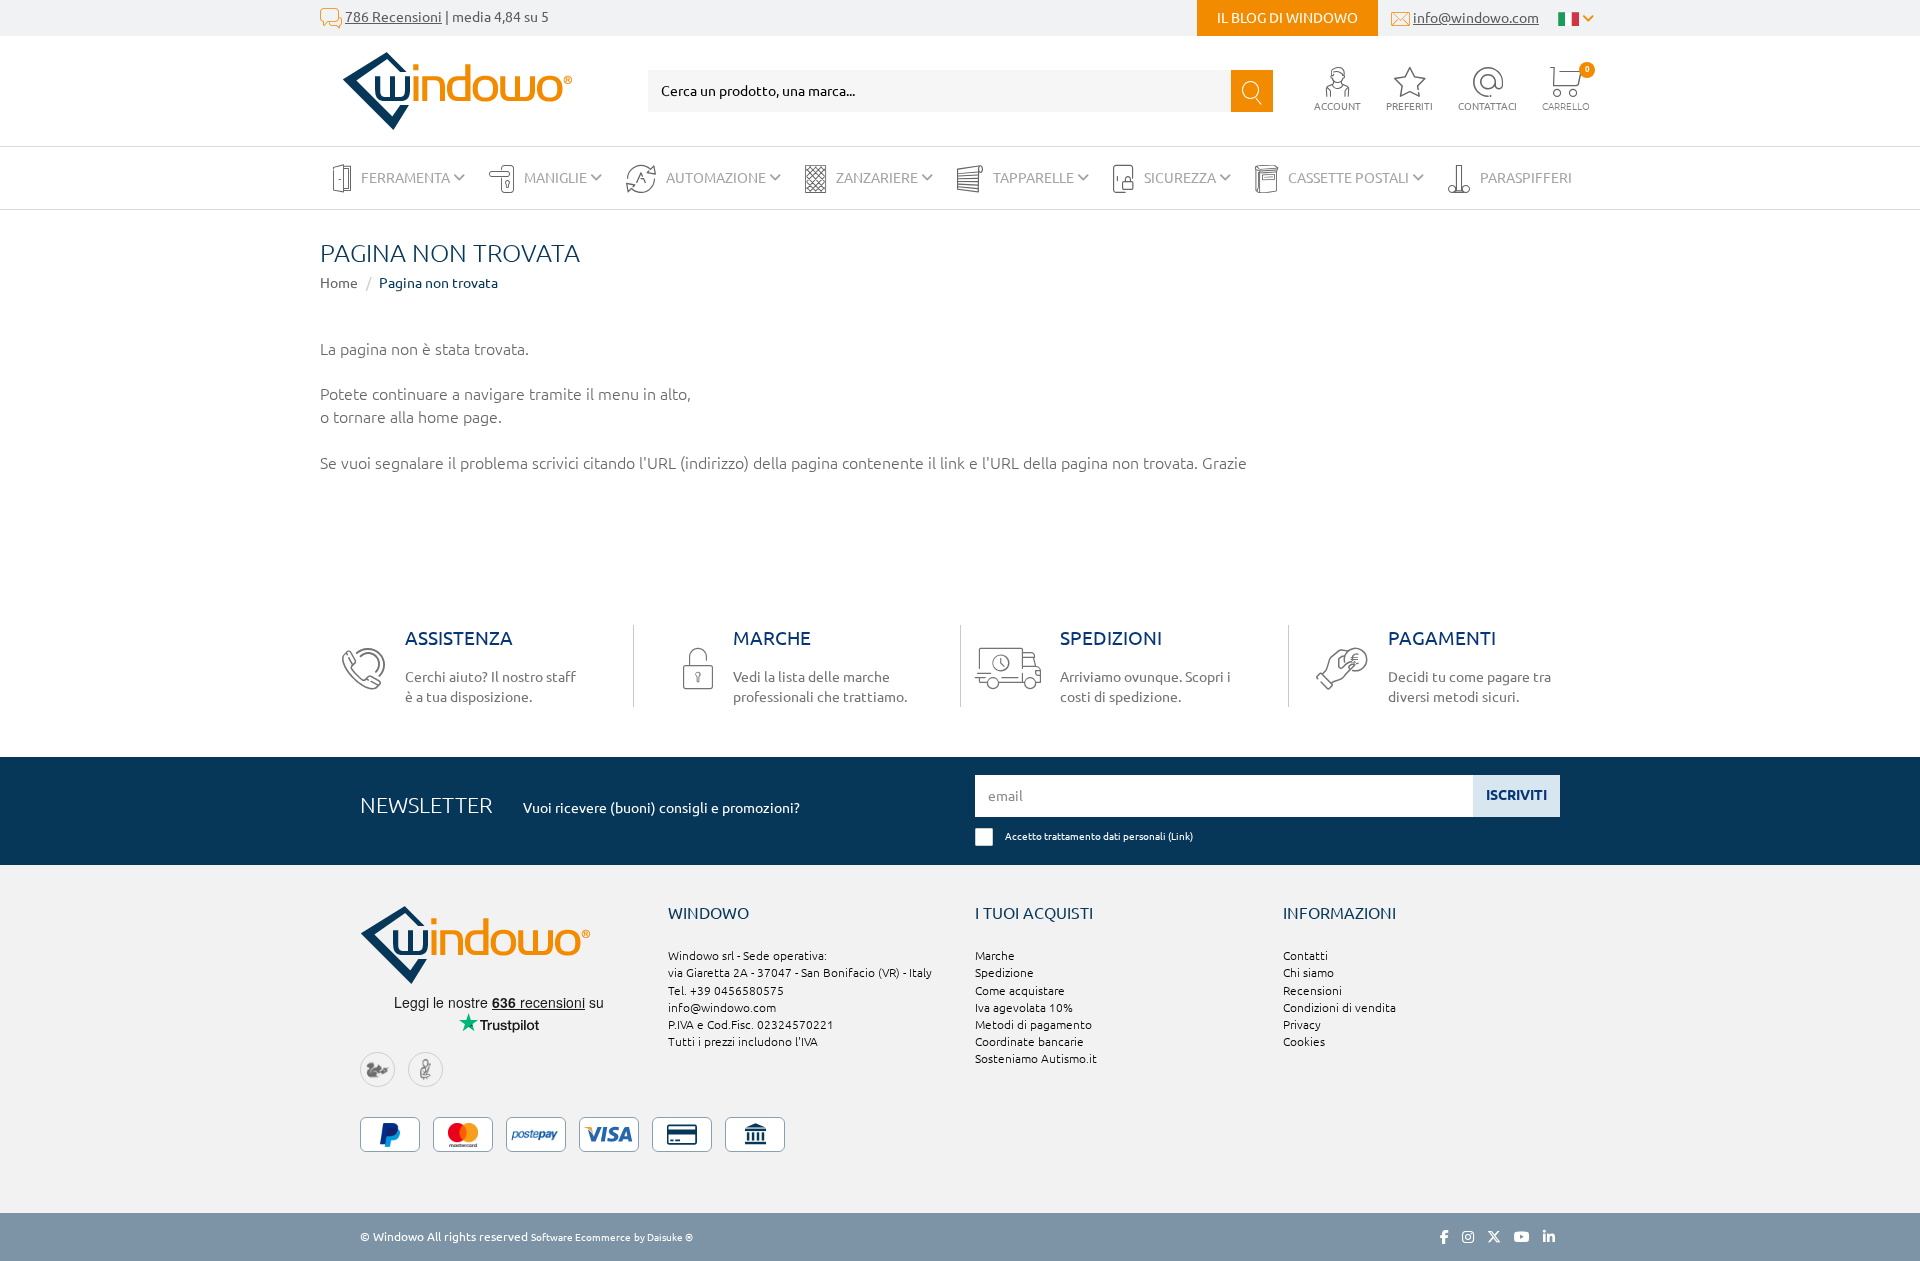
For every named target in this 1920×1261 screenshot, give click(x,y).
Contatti (1305, 955)
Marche (995, 955)
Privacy (1302, 1024)
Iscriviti (1516, 795)
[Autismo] (425, 1067)
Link (1180, 836)
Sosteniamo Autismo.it (1036, 1058)
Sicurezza (1181, 178)
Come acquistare (1020, 990)
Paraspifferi (1526, 178)
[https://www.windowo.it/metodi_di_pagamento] (960, 1134)
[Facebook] (1444, 1237)
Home (339, 283)
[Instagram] (1468, 1237)
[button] (1337, 90)
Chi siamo (1308, 972)
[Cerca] (1252, 91)
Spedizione (1004, 972)
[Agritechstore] (377, 1067)
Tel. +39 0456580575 (726, 990)
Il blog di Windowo (1287, 18)
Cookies (1304, 1041)
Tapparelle (1035, 178)
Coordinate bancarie (1029, 1041)
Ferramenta (407, 178)
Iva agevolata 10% (1024, 1007)
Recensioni (1312, 990)
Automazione (717, 178)
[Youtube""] (1522, 1237)
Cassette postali (1350, 178)
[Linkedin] (1549, 1237)
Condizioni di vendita (1339, 1007)
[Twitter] (1494, 1237)
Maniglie (557, 178)
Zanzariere (878, 178)
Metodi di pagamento (1033, 1024)
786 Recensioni (393, 17)
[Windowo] (446, 91)
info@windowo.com (1476, 18)
